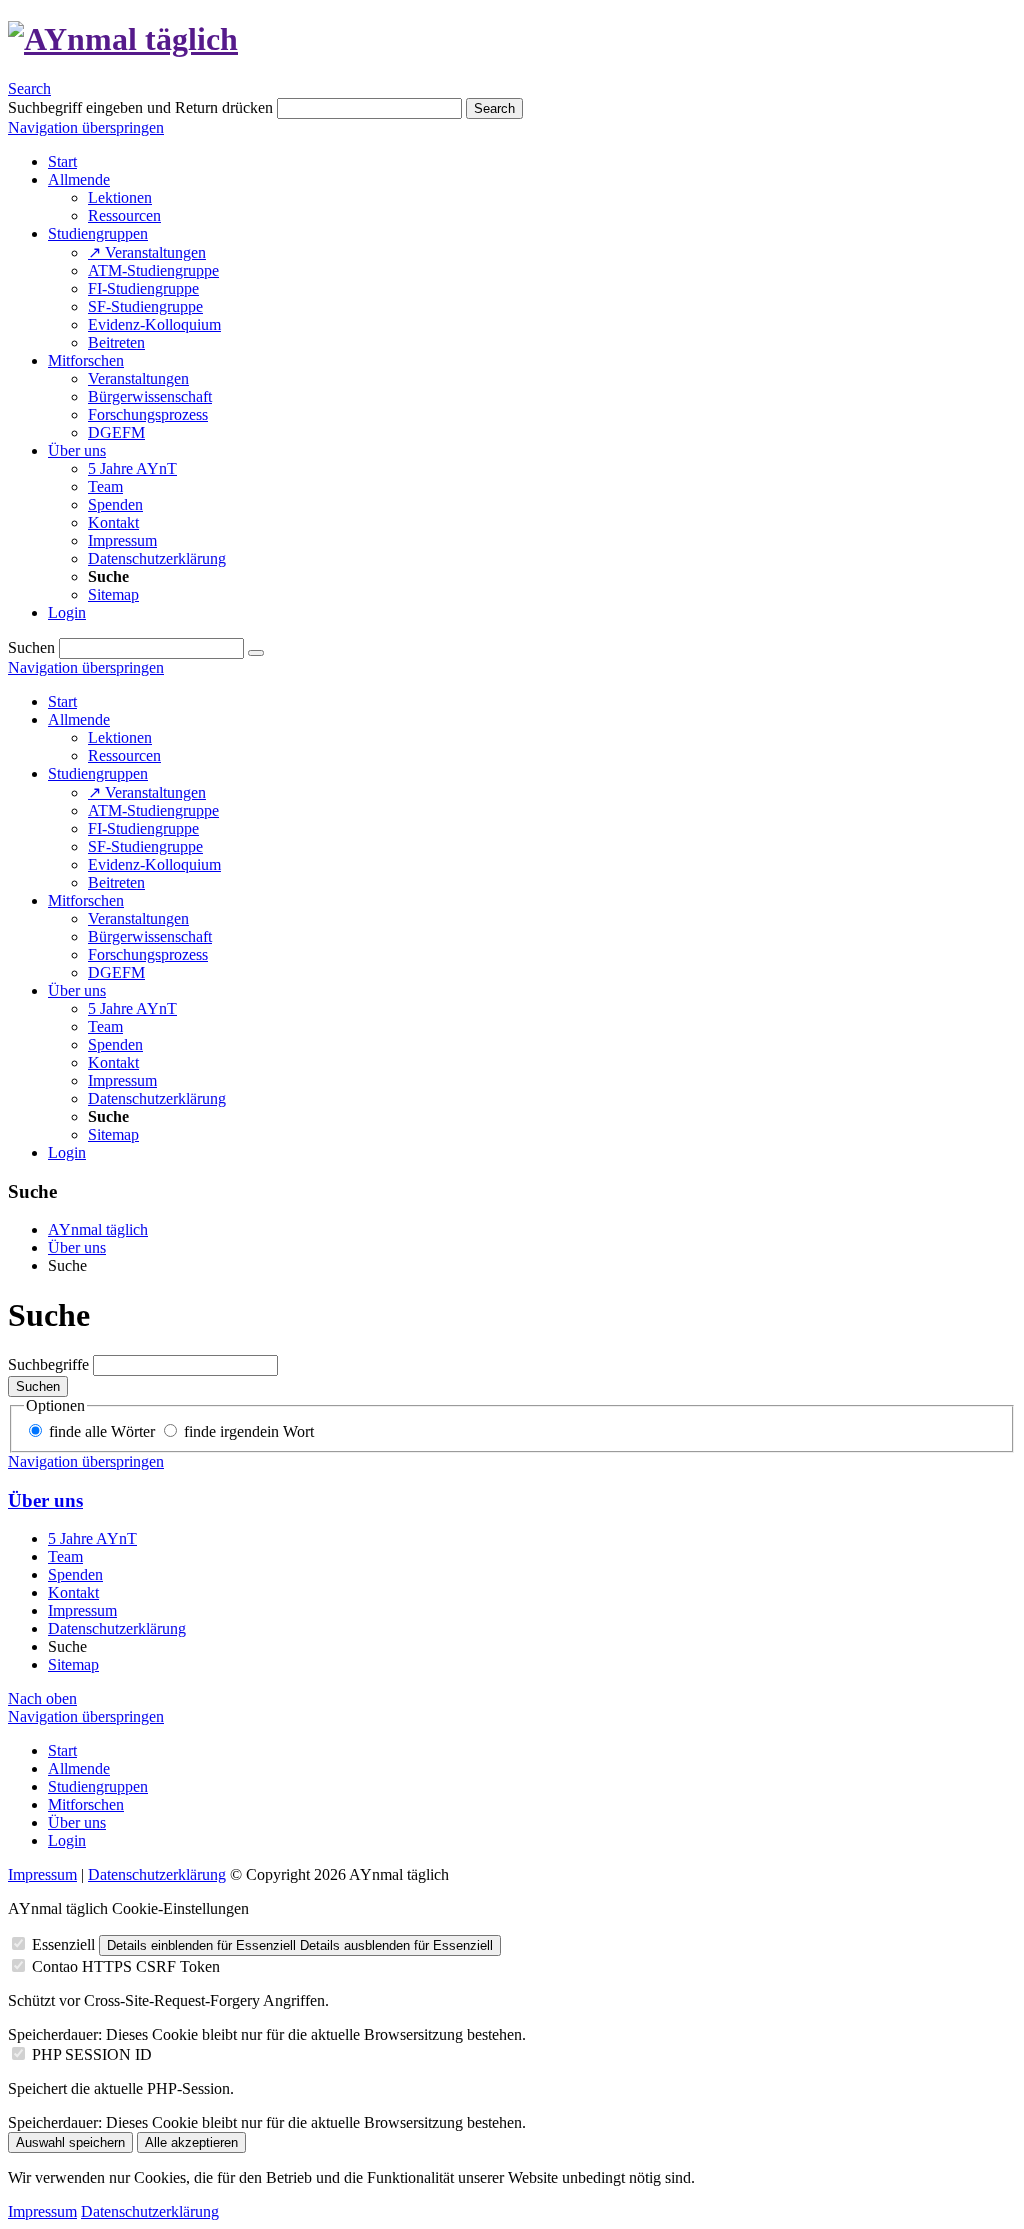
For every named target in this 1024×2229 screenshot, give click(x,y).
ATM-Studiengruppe (153, 810)
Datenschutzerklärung (157, 1098)
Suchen (31, 647)
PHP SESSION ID (92, 2054)
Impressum (122, 1080)
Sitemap (113, 1134)
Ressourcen (124, 755)
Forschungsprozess (148, 954)
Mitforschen (86, 900)
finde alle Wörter (102, 1431)
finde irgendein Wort (249, 1431)
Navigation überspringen (86, 127)
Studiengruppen (98, 773)
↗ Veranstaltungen (147, 792)
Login (67, 1152)
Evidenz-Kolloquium (154, 864)
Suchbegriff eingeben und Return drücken (140, 107)
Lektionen (120, 737)
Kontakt (113, 1062)
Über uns (77, 990)
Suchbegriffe (48, 1364)
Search (29, 88)
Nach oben (42, 1698)
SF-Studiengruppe (145, 846)
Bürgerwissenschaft (150, 936)
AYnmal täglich (98, 1229)
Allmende (79, 719)
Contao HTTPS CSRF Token (126, 1966)
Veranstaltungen (138, 918)
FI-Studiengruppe (143, 828)
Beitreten (116, 882)
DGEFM (116, 972)
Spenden (115, 1044)
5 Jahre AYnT (132, 1008)
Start (62, 701)
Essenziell (63, 1944)
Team (105, 1026)
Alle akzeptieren (191, 2142)
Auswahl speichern (70, 2142)
